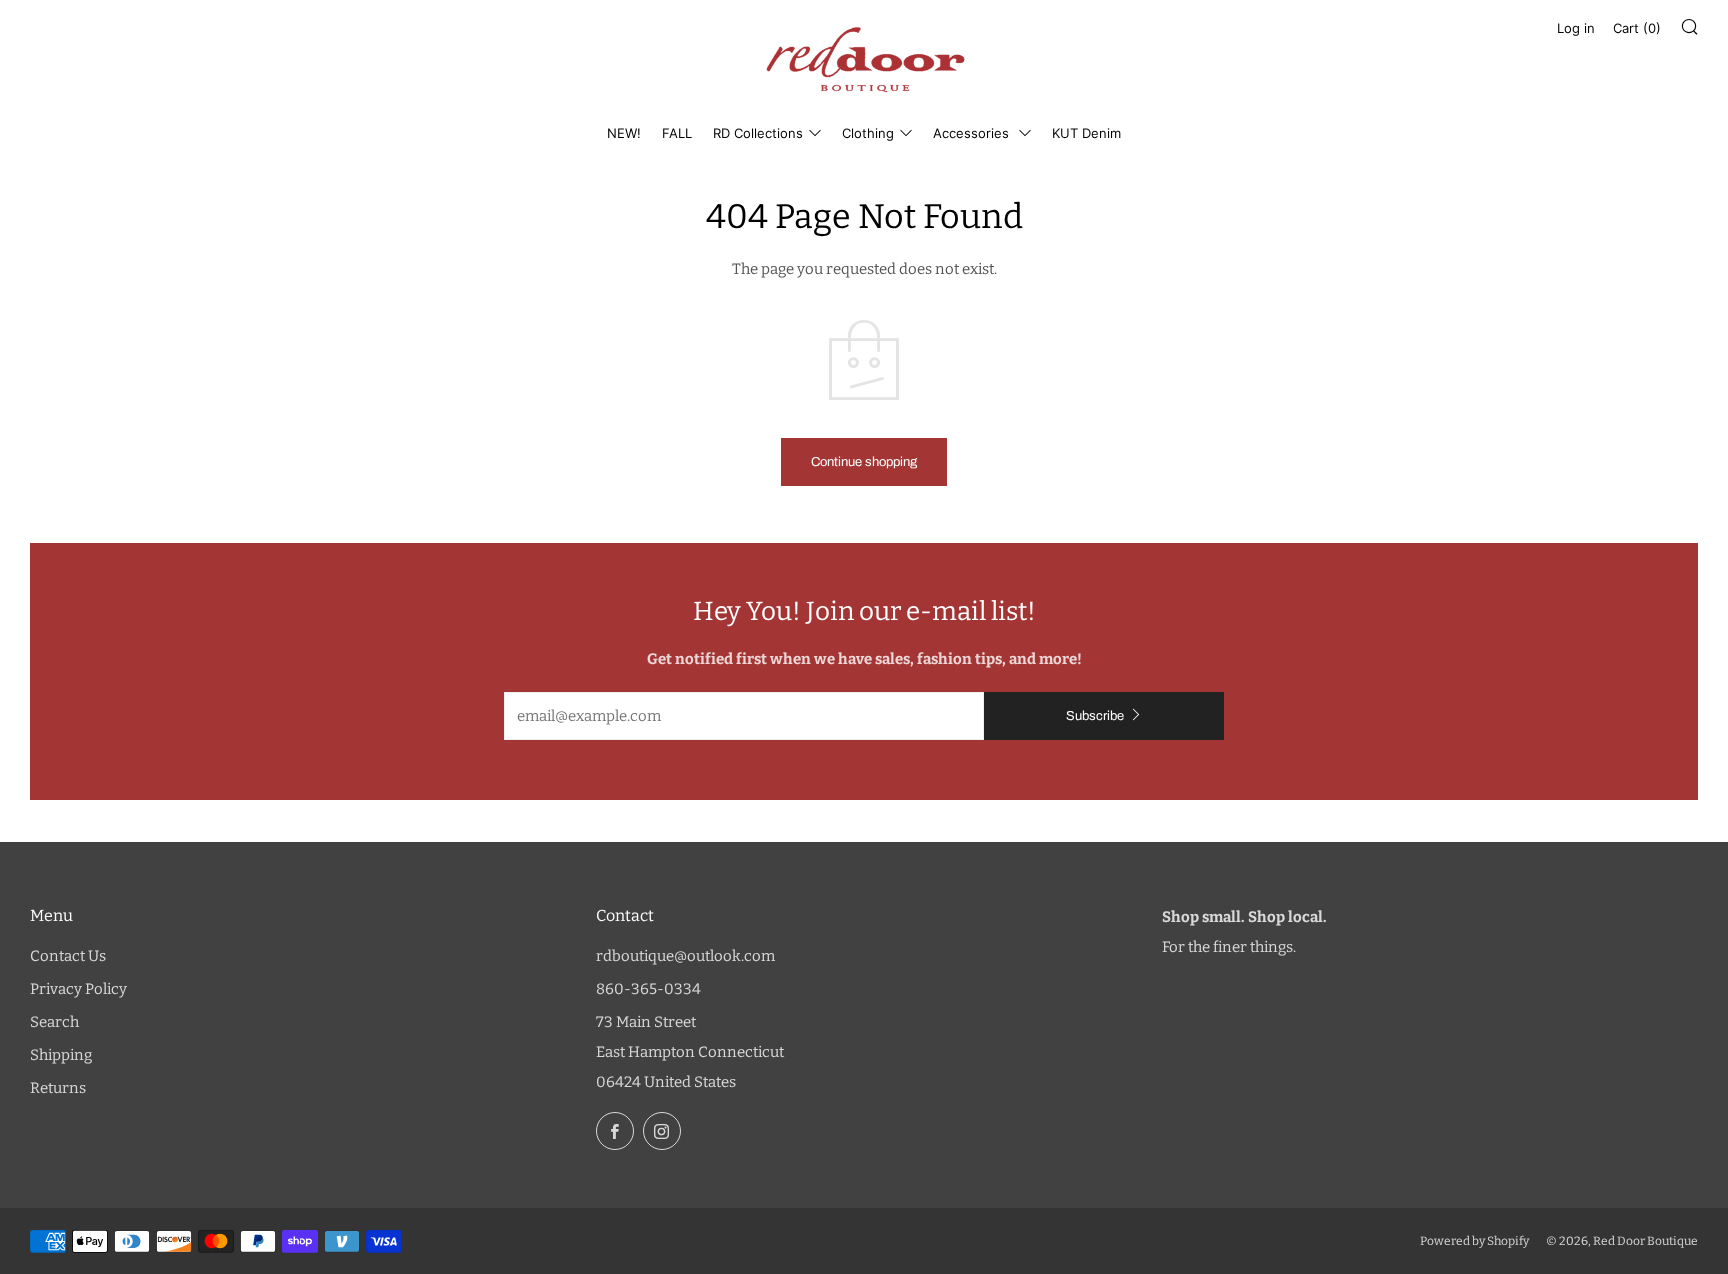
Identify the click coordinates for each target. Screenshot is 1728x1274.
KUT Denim (1086, 133)
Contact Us (68, 956)
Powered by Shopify (1474, 1241)
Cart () (1637, 28)
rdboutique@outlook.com (685, 956)
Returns (58, 1088)
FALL (677, 133)
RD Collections (758, 133)
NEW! (624, 133)
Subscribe (1095, 716)
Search (54, 1022)
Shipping (61, 1055)
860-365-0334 (648, 989)
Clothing (868, 133)
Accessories (973, 133)
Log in (1576, 28)
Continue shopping (864, 462)
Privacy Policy (78, 989)
